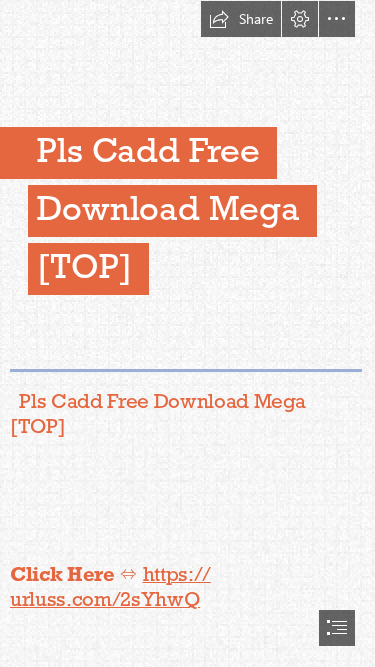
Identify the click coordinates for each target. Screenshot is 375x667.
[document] (187, 333)
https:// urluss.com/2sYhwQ (110, 586)
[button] (241, 19)
